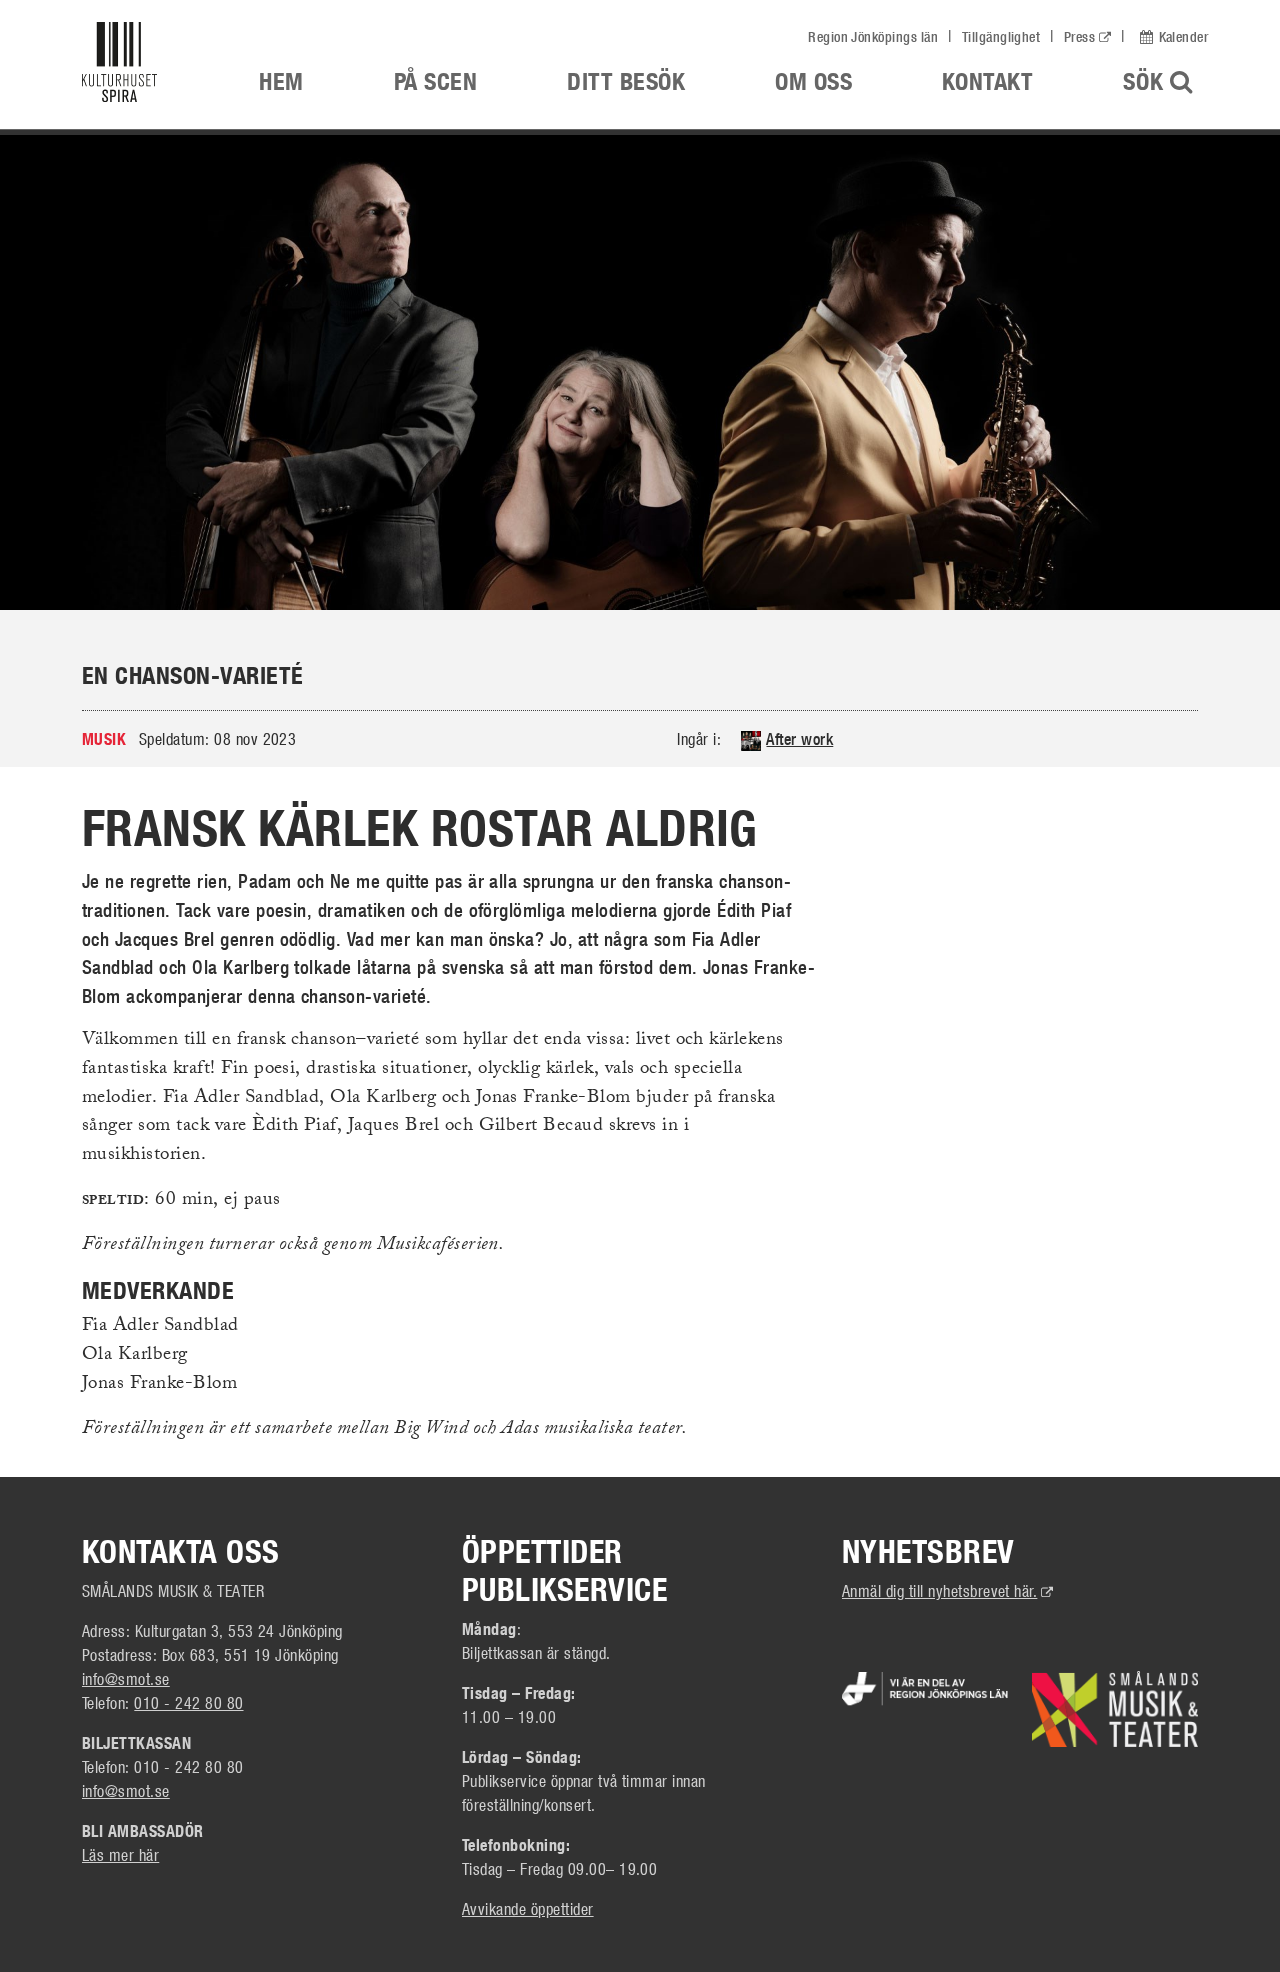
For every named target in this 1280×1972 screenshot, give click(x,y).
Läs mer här (120, 1854)
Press (1079, 37)
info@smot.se (126, 1678)
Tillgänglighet (1001, 37)
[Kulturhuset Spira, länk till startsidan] (135, 67)
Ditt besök (626, 81)
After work (799, 739)
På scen (435, 81)
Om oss (813, 81)
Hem (281, 81)
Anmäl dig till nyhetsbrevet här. (948, 1590)
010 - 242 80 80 (188, 1702)
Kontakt (987, 81)
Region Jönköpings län (873, 37)
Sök (1168, 81)
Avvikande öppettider (528, 1908)
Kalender (1183, 37)
